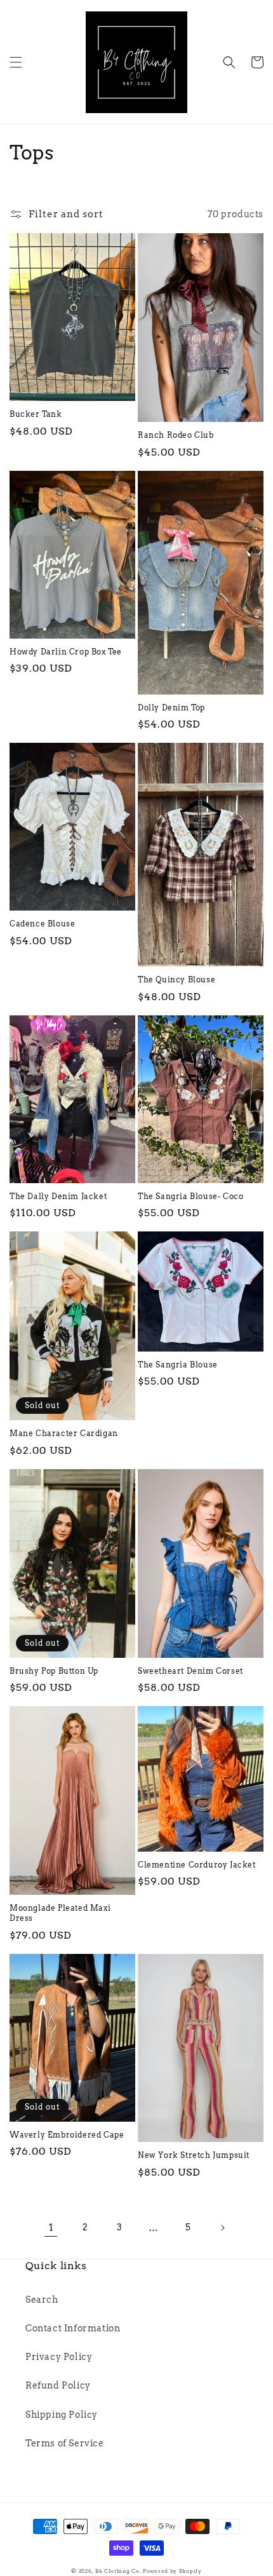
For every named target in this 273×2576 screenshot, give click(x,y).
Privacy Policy (59, 2357)
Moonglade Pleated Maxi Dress (60, 1913)
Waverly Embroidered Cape (67, 2135)
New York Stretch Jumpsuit (194, 2155)
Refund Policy (58, 2385)
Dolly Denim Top (171, 708)
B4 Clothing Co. (118, 2571)
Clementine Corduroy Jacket (197, 1865)
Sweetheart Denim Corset (190, 1671)
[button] (16, 62)
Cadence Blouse (42, 924)
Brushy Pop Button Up (54, 1671)
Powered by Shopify (172, 2571)
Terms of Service (65, 2443)
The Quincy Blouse (176, 980)
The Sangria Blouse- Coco (190, 1196)
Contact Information (73, 2328)
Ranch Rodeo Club (176, 435)
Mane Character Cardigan (64, 1433)
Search (42, 2300)
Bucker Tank (36, 414)
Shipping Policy (62, 2415)
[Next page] (222, 2228)
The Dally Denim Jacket (58, 1196)
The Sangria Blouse (178, 1365)
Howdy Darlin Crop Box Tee (66, 652)
